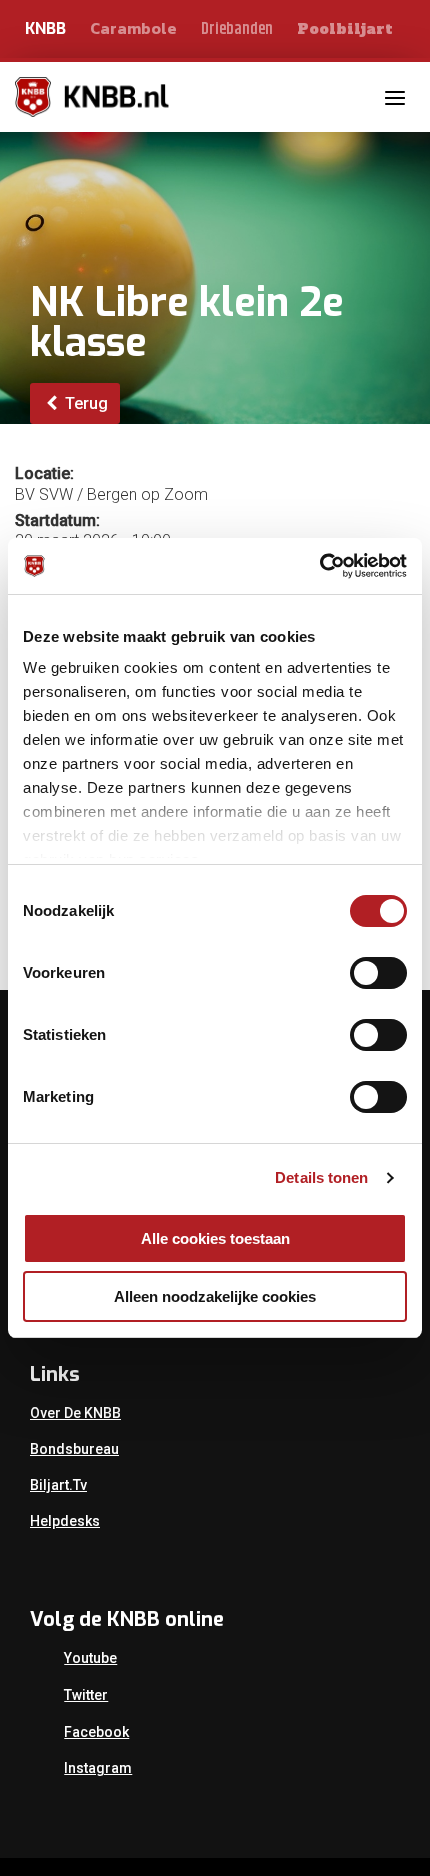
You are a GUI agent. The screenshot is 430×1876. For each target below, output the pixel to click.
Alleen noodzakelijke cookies (215, 1296)
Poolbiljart (345, 29)
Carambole (133, 28)
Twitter (86, 1695)
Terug (84, 403)
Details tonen (321, 1177)
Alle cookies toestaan (215, 1238)
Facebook (96, 1732)
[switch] (378, 973)
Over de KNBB (75, 1413)
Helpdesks (65, 1521)
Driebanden (237, 29)
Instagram (98, 1768)
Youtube (90, 1658)
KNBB (45, 28)
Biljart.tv (58, 1485)
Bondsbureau (74, 1449)
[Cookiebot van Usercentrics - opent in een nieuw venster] (319, 566)
